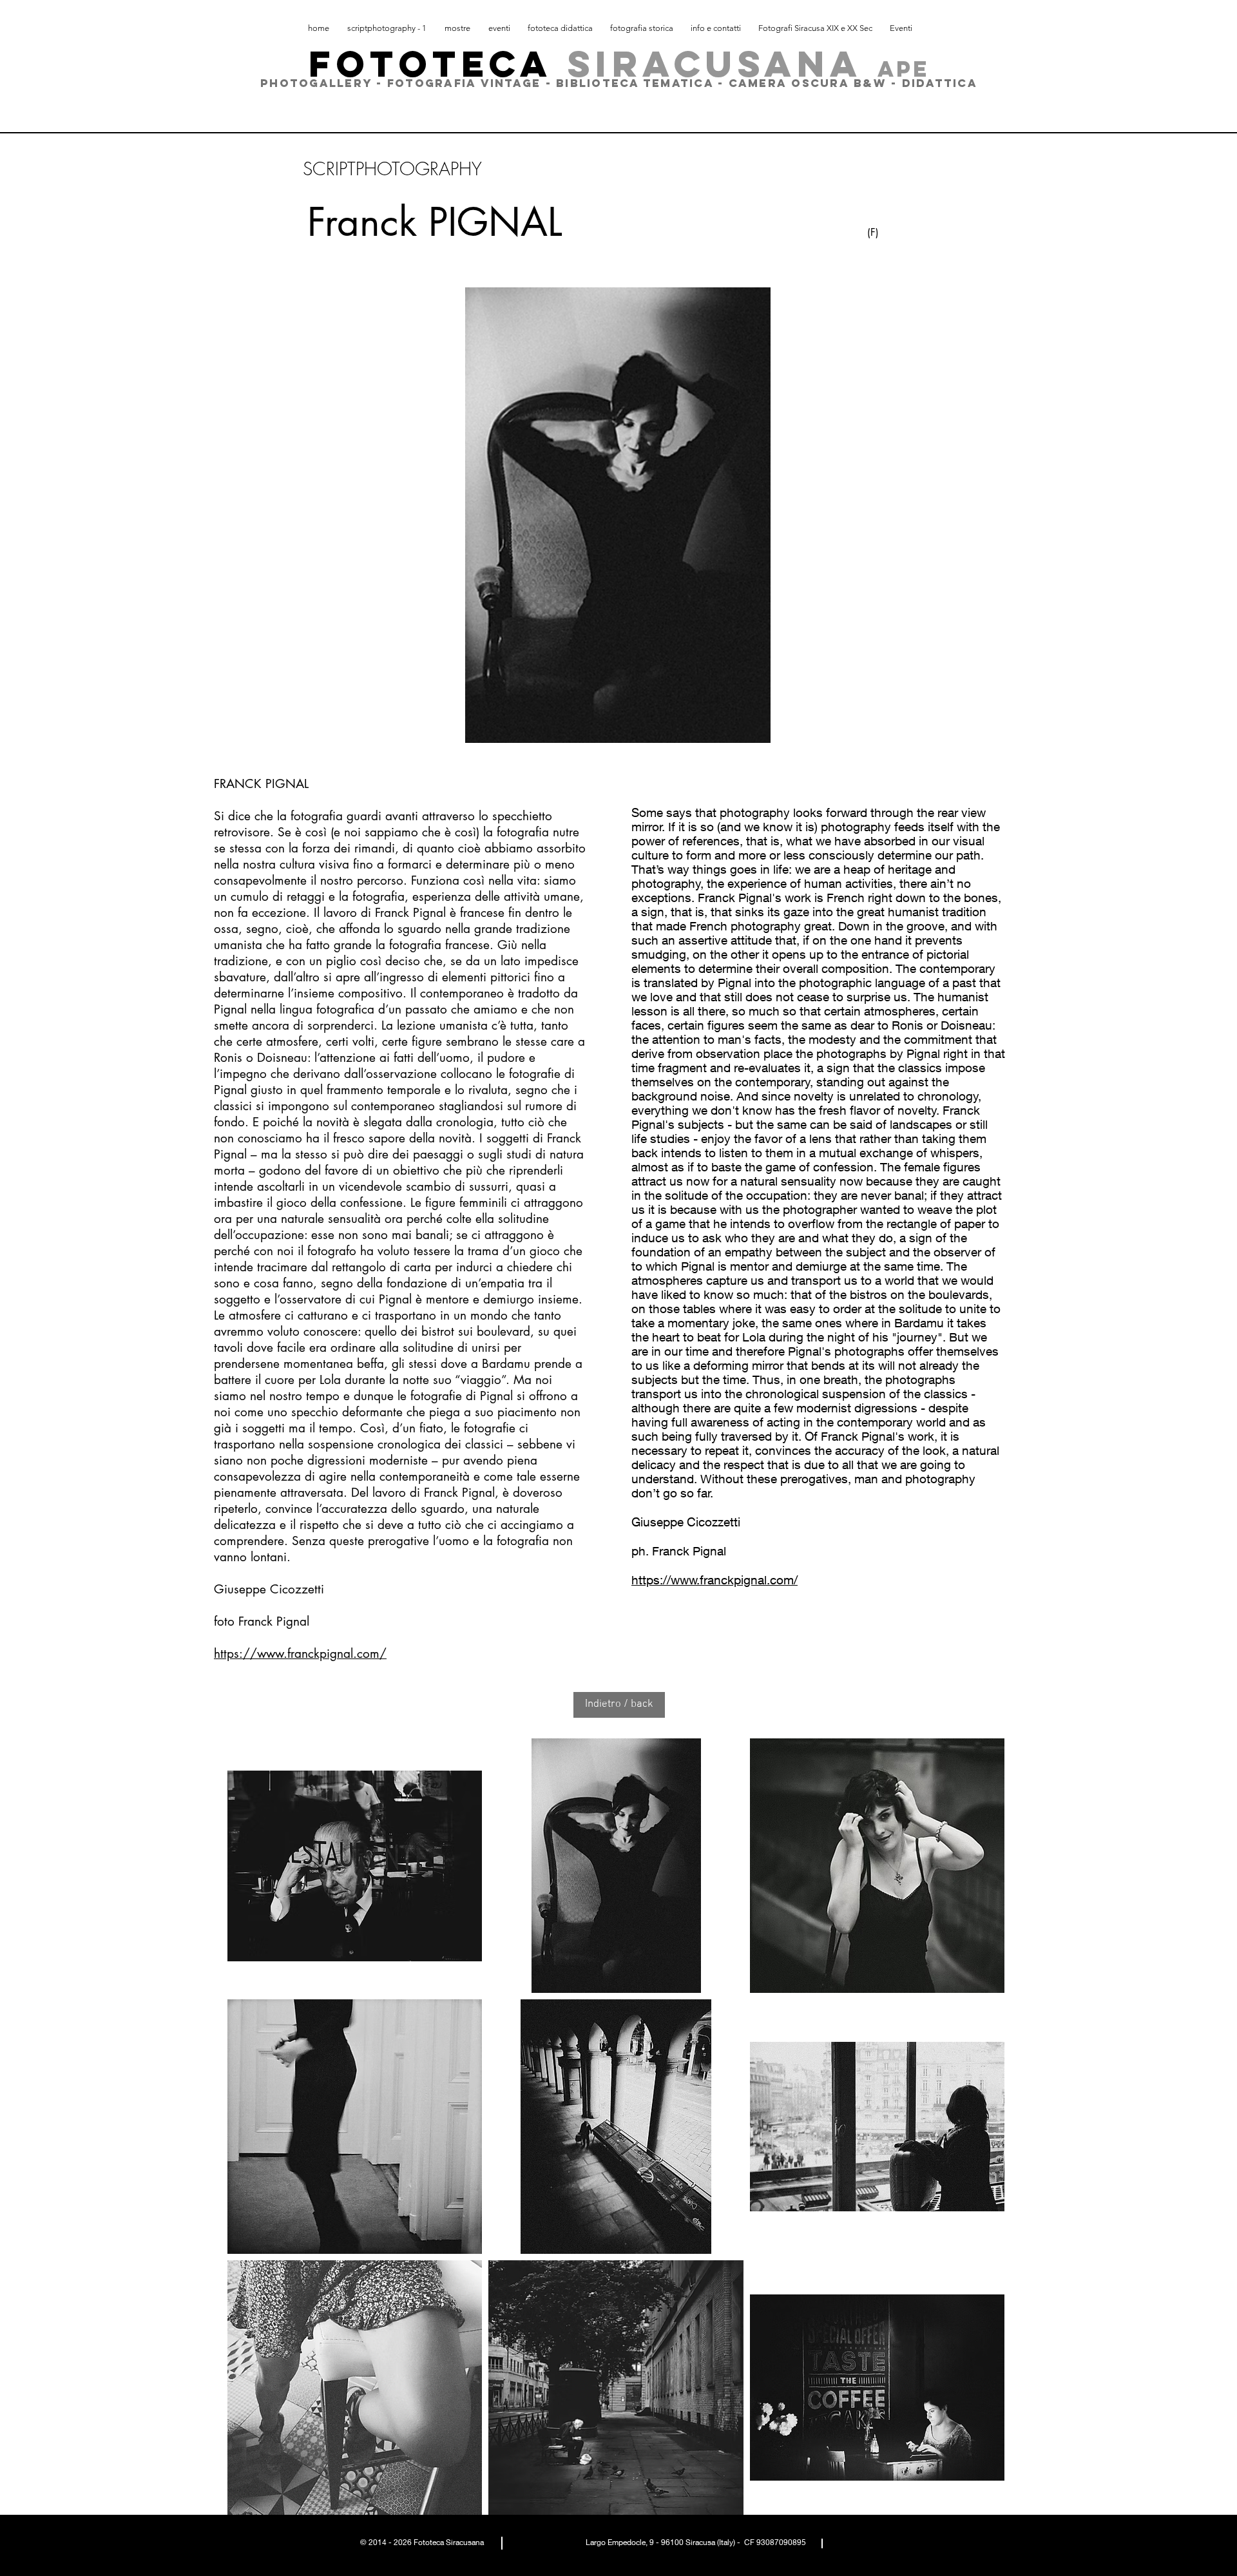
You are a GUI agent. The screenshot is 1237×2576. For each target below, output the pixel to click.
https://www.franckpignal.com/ (300, 1654)
